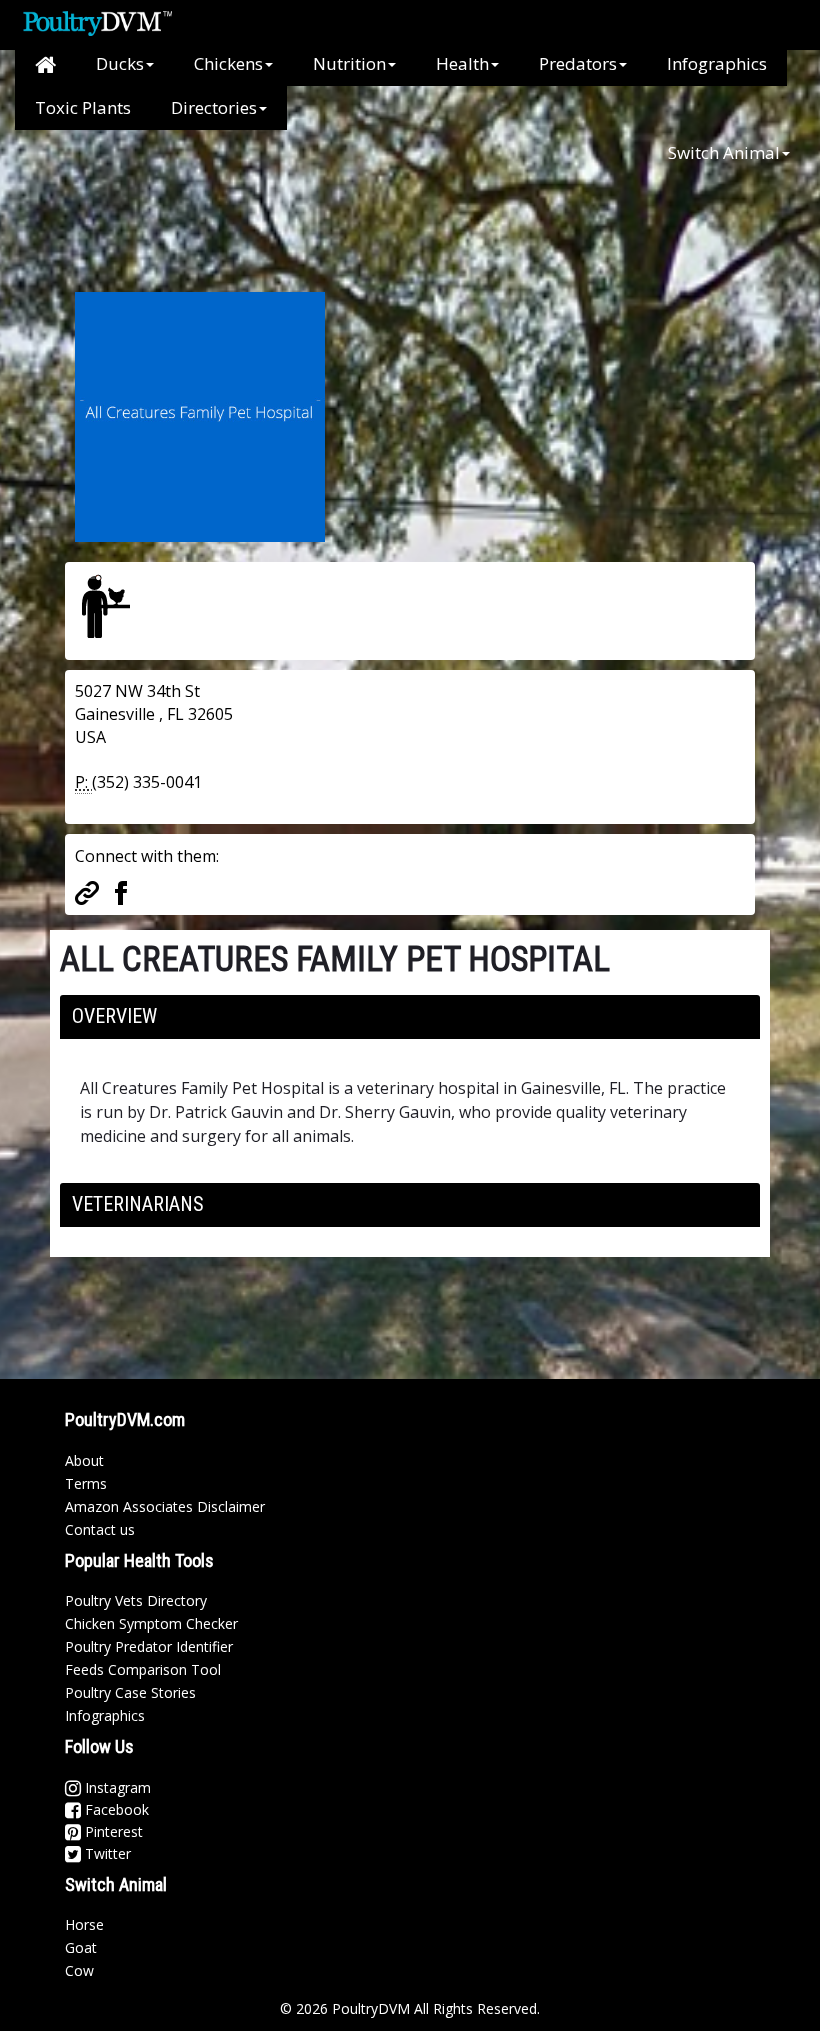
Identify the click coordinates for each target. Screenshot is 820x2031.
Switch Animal (724, 152)
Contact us (100, 1529)
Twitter (106, 1853)
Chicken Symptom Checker (151, 1623)
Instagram (116, 1787)
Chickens (228, 63)
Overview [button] (114, 1016)
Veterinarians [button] (138, 1204)
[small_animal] (106, 606)
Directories (214, 107)
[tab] (410, 1017)
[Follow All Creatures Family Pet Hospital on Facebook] (121, 891)
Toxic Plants (83, 107)
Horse (84, 1924)
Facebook (115, 1809)
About (84, 1460)
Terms (86, 1483)
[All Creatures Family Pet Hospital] (200, 415)
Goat (81, 1947)
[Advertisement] (399, 220)
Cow (79, 1970)
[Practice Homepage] (87, 891)
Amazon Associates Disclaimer (165, 1506)
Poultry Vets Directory (136, 1600)
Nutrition (349, 63)
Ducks (120, 63)
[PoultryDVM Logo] (97, 21)
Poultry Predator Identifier (149, 1646)
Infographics (717, 63)
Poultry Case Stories (130, 1692)
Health (462, 63)
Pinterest (112, 1831)
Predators (578, 63)
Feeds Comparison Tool (143, 1669)
